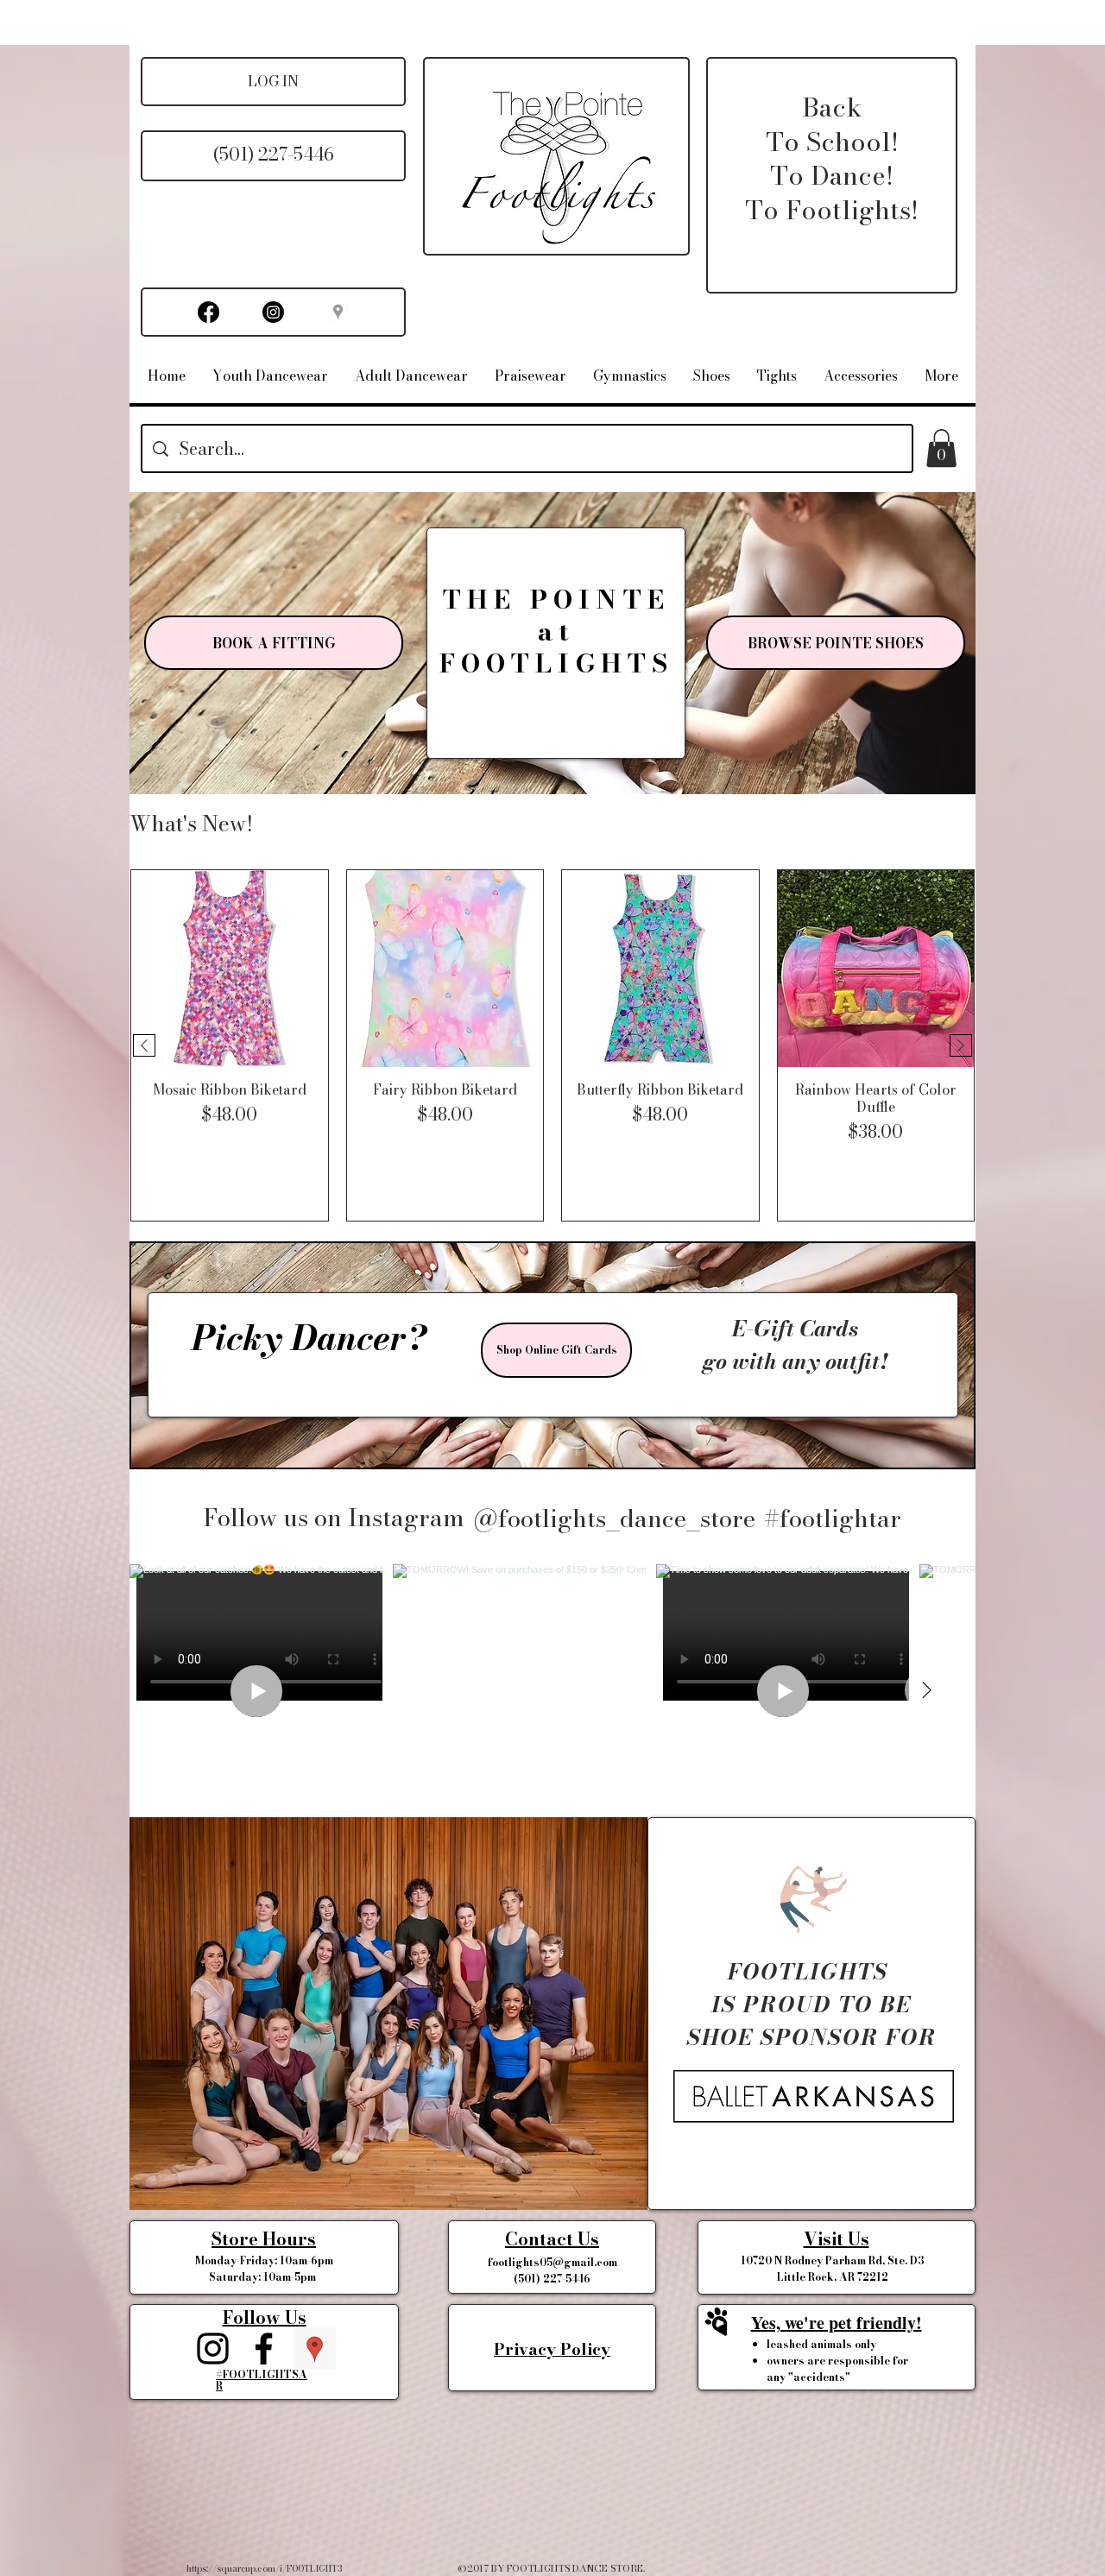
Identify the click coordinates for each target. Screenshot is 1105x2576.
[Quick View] (230, 969)
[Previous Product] (144, 1045)
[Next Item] (926, 1690)
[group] (552, 1045)
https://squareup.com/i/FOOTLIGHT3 (264, 2569)
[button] (941, 448)
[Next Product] (961, 1045)
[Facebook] (208, 312)
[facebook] (264, 2349)
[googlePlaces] (315, 2349)
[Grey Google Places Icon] (338, 312)
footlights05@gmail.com (552, 2262)
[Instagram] (273, 312)
